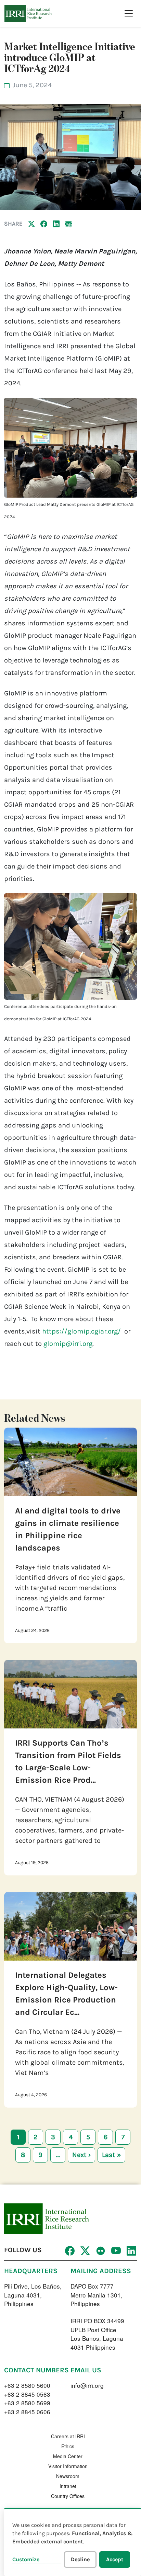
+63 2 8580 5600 (27, 2385)
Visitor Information (68, 2466)
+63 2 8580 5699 (27, 2403)
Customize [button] (26, 2559)
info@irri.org (87, 2385)
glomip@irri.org (68, 1344)
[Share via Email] (68, 224)
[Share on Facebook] (44, 224)
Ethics (68, 2446)
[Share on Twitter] (31, 224)
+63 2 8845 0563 (27, 2394)
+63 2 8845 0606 (27, 2412)
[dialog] (73, 2542)
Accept (115, 2559)
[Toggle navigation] (129, 13)
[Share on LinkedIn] (56, 224)
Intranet (68, 2486)
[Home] (28, 13)
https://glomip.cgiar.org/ (81, 1331)
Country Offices (68, 2496)
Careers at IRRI (68, 2436)
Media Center (68, 2456)
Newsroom (68, 2476)
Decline (80, 2559)
